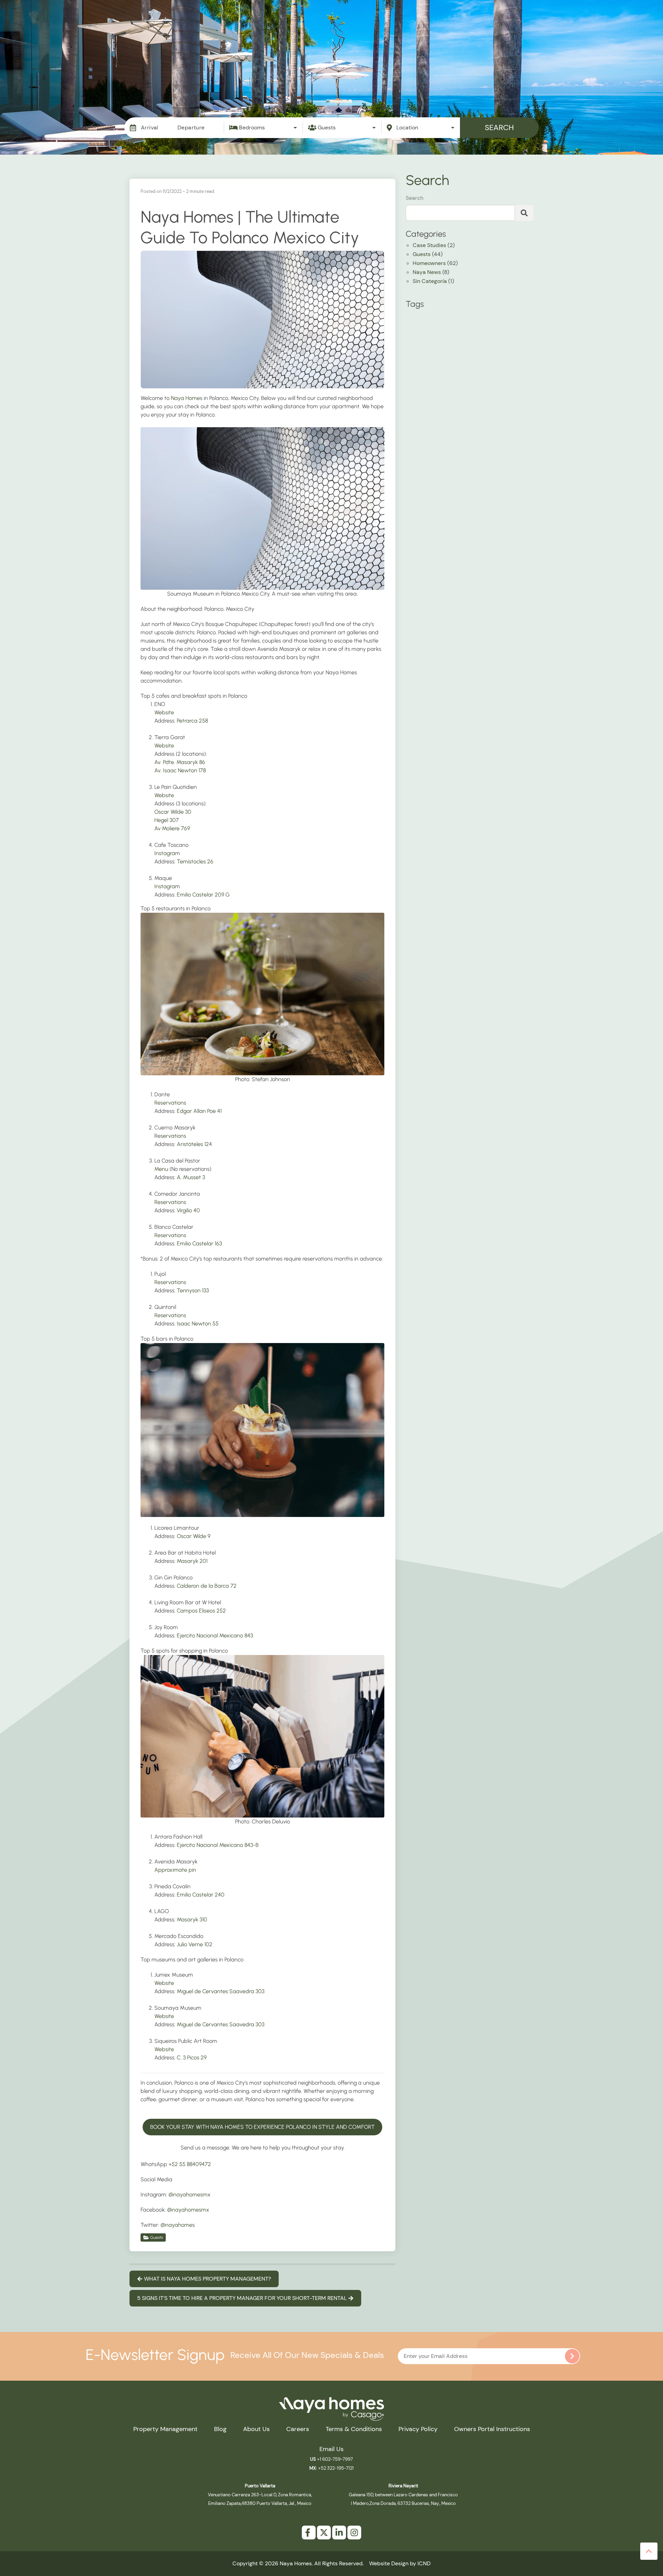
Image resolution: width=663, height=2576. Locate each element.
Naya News (427, 273)
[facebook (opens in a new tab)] (309, 2533)
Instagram (167, 853)
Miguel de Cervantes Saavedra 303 (221, 1991)
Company (529, 27)
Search (499, 128)
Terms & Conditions (354, 2429)
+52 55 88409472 (190, 2164)
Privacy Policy (418, 2429)
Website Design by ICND (400, 2563)
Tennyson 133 (193, 1290)
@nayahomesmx (190, 2195)
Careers (298, 2429)
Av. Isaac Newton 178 (180, 770)
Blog (492, 27)
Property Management (308, 27)
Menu (161, 1169)
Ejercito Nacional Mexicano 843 (215, 1635)
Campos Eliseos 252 (201, 1611)
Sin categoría (430, 282)
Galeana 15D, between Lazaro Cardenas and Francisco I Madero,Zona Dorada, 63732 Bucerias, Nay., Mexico (403, 2495)
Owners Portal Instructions (492, 2429)
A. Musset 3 (191, 1177)
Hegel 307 (167, 820)
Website (164, 712)
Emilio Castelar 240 (201, 1895)
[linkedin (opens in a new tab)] (339, 2533)
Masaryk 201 (192, 1561)
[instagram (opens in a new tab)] (354, 2533)
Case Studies (429, 246)
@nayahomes (178, 2225)
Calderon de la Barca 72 (207, 1586)
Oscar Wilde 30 (173, 812)
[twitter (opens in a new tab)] (324, 2533)
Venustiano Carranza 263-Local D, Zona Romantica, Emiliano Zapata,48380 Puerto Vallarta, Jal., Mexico (260, 2495)
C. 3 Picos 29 (192, 2058)
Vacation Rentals (236, 27)
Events (366, 27)
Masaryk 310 (192, 1919)
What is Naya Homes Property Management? (208, 2279)
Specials (457, 27)
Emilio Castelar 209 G (203, 895)
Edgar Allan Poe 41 (199, 1111)
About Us (256, 2429)
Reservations (170, 1103)
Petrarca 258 (192, 721)
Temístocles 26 (195, 861)
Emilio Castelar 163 (199, 1243)
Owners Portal (579, 27)
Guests (157, 2237)
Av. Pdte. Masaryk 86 (180, 762)
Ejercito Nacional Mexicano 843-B (218, 1845)
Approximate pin (175, 1870)
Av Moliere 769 (172, 828)
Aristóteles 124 (194, 1144)
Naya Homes (187, 398)
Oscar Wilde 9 (194, 1536)
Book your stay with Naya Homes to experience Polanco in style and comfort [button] (262, 2127)
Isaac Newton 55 (198, 1324)
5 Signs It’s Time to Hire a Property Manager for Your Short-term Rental (242, 2298)
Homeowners (429, 264)
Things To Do (411, 27)
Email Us (331, 2449)
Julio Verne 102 (195, 1944)
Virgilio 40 (188, 1210)
